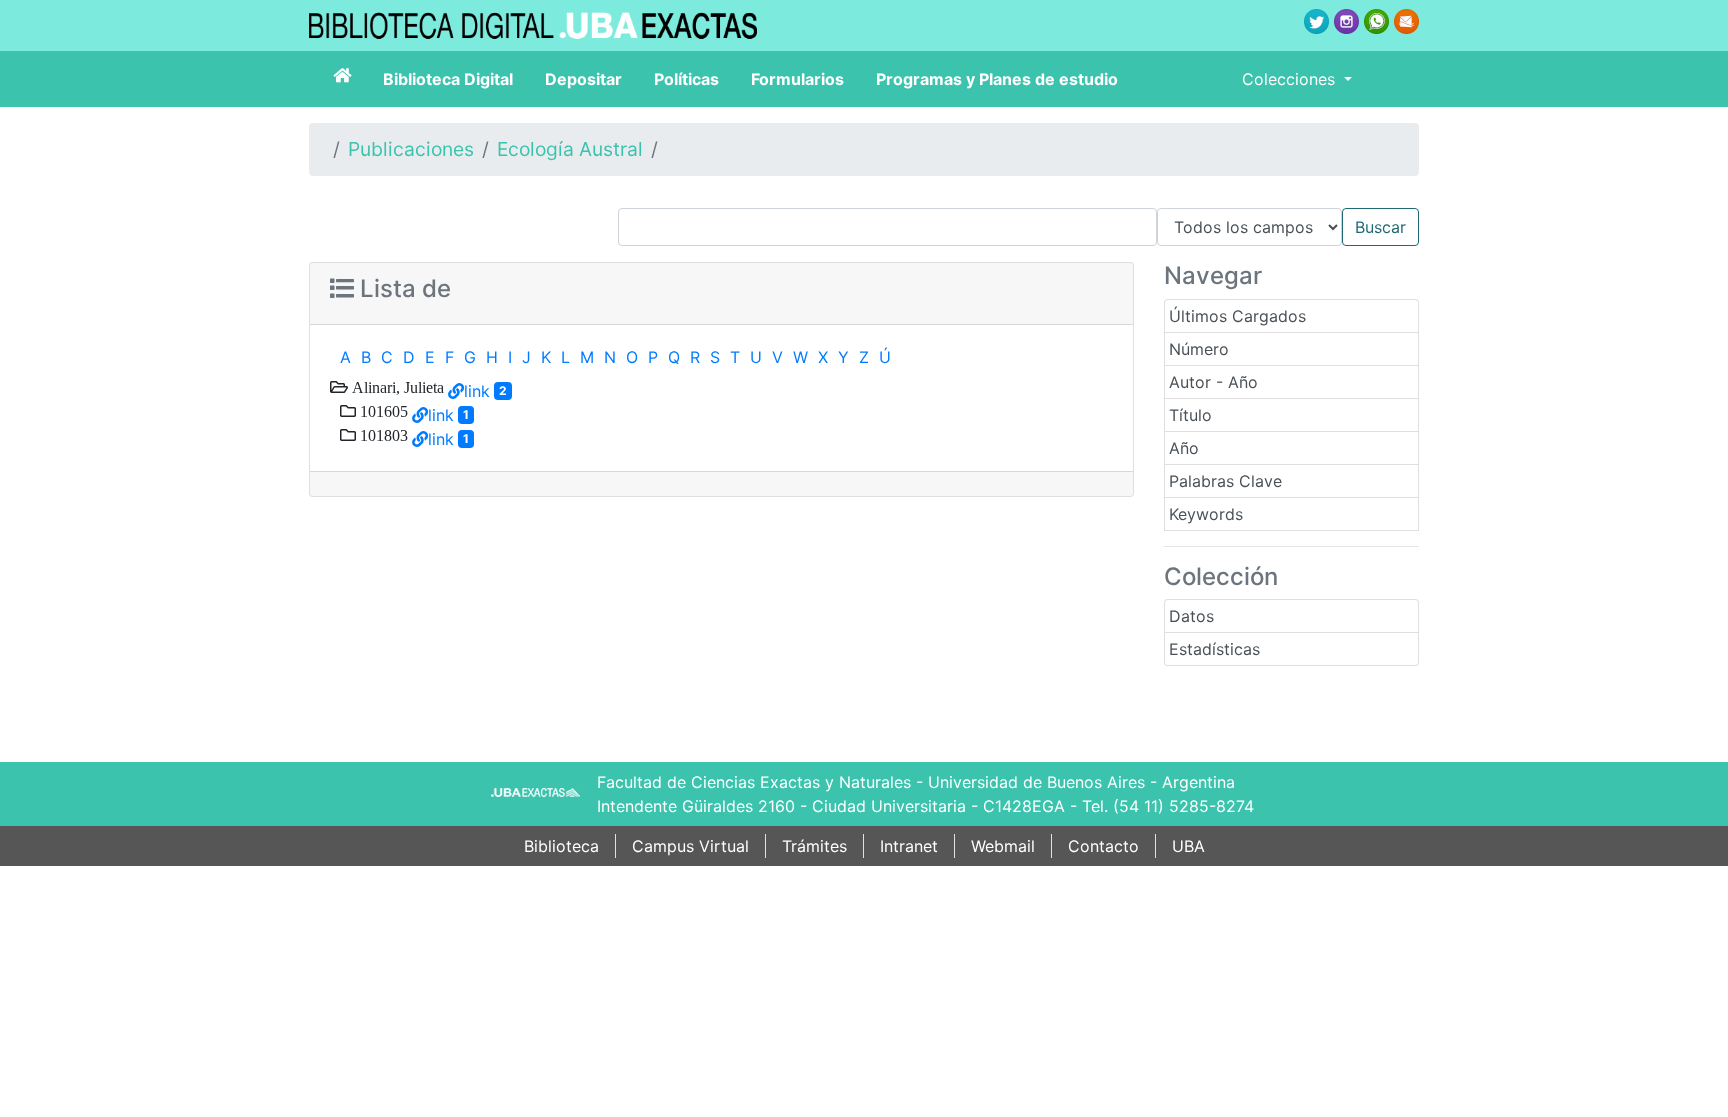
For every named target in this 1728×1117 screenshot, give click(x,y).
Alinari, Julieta (396, 387)
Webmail (1003, 846)
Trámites (814, 846)
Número (1199, 349)
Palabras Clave (1225, 481)
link (477, 391)
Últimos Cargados (1237, 316)
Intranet (909, 846)
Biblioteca (561, 846)
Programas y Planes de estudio (997, 79)
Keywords (1206, 514)
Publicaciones (411, 149)
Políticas (686, 79)
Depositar (583, 79)
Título (1190, 415)
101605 (382, 411)
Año (1184, 448)
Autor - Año (1213, 382)
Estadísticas (1214, 649)
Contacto (1103, 846)
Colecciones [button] (1291, 79)
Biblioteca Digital (448, 79)
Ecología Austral (570, 149)
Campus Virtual (690, 846)
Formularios (797, 79)
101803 (382, 435)
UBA (1188, 846)
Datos (1191, 616)
